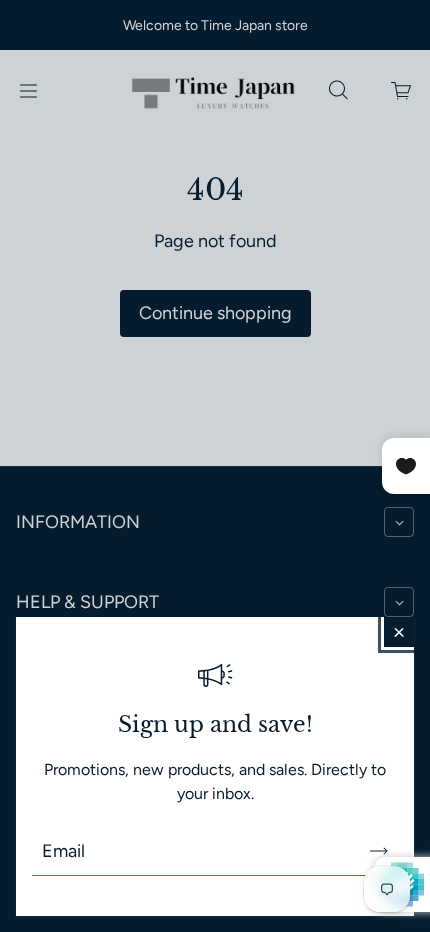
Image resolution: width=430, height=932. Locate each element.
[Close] (399, 632)
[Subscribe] (379, 851)
